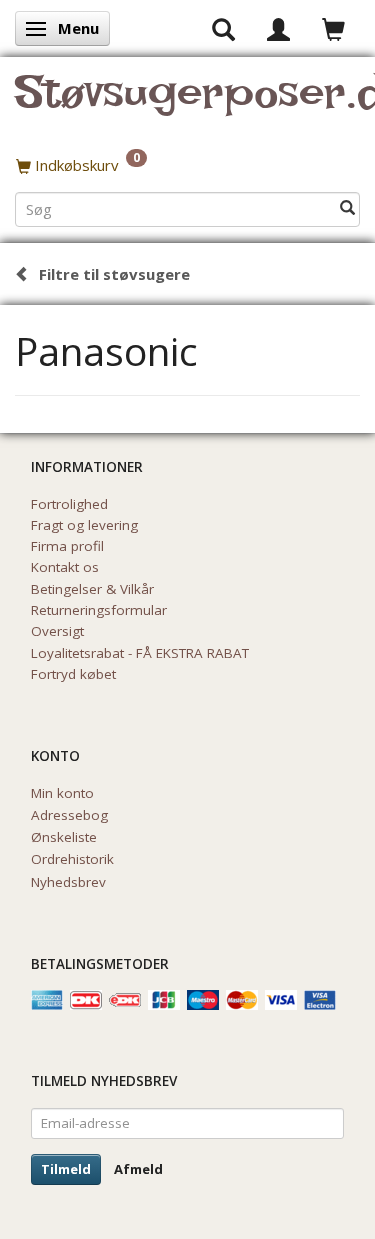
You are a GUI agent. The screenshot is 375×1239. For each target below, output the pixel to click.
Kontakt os (65, 567)
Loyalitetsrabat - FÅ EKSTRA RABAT (140, 653)
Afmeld (138, 1169)
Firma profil (67, 546)
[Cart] (333, 28)
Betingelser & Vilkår (92, 589)
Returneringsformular (99, 610)
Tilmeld (66, 1169)
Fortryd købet (73, 674)
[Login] (278, 28)
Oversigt (57, 631)
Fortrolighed (69, 504)
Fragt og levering (84, 525)
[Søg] (347, 208)
